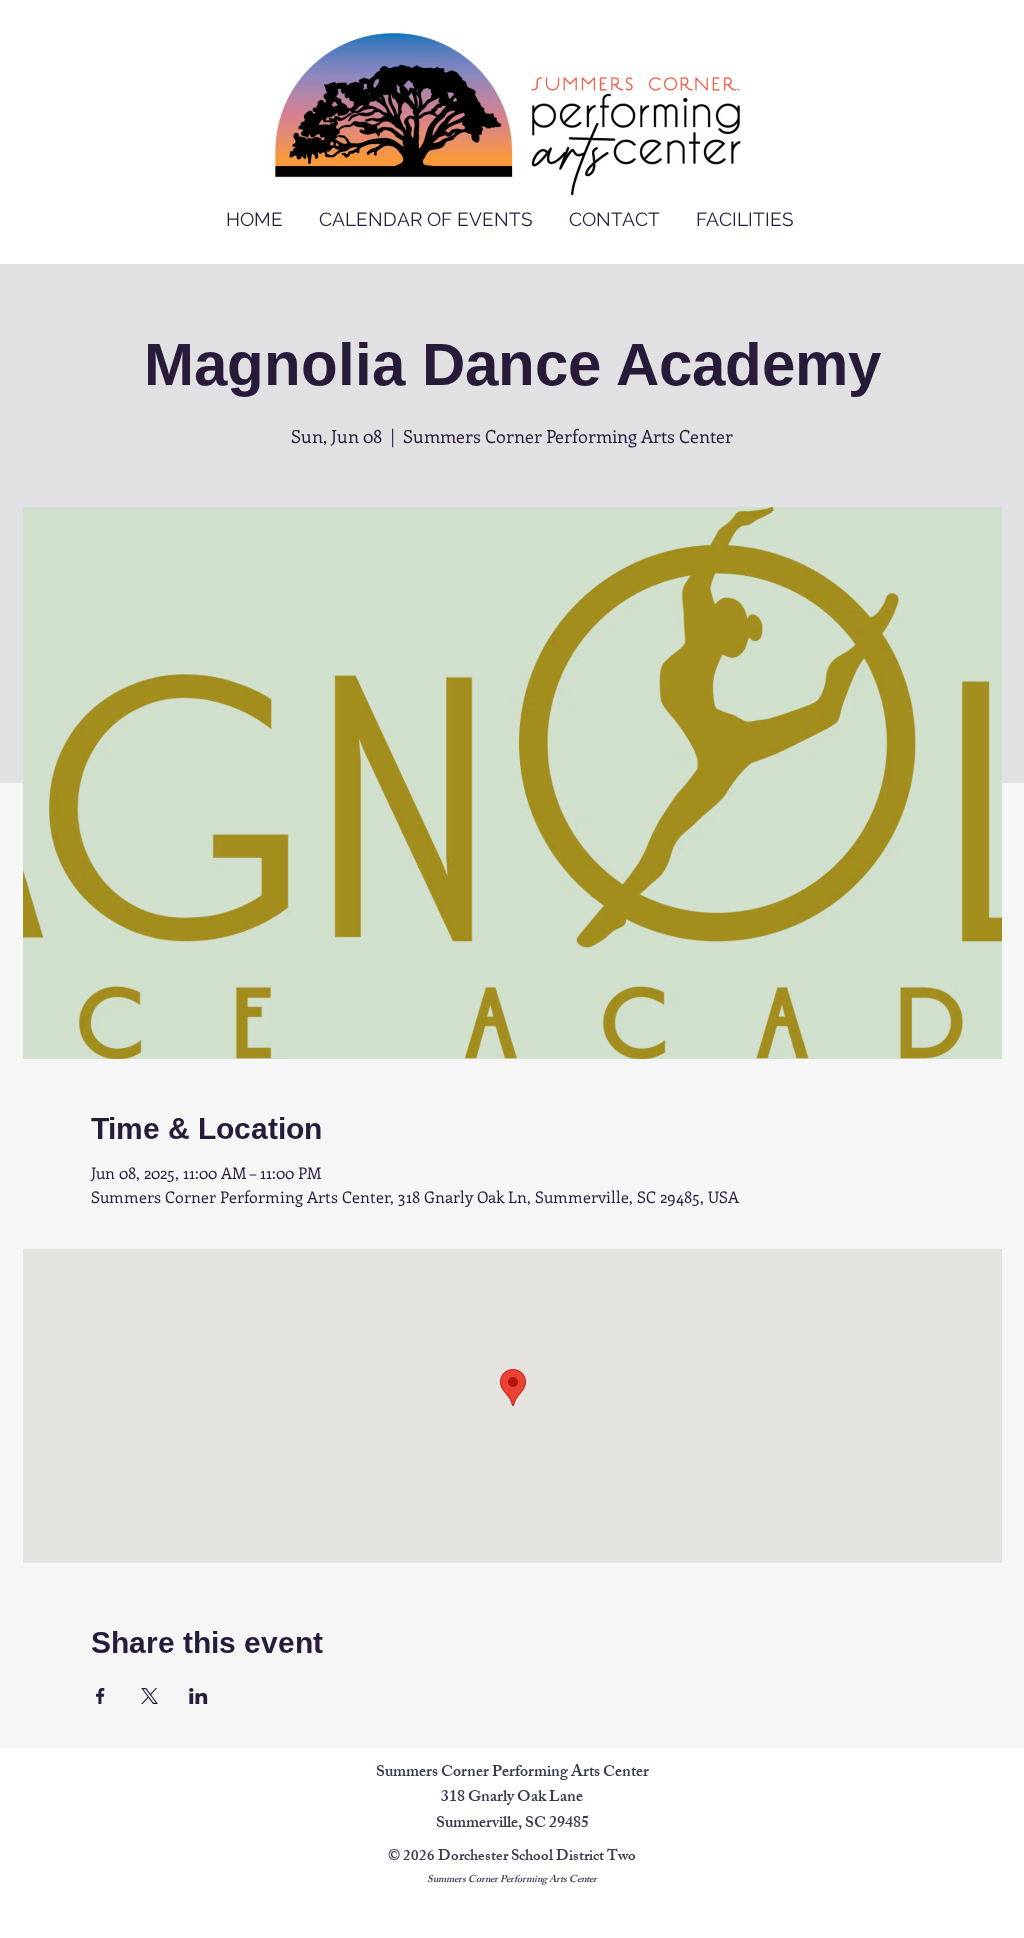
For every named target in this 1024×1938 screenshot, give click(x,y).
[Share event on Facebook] (100, 1696)
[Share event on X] (149, 1696)
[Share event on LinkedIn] (198, 1696)
